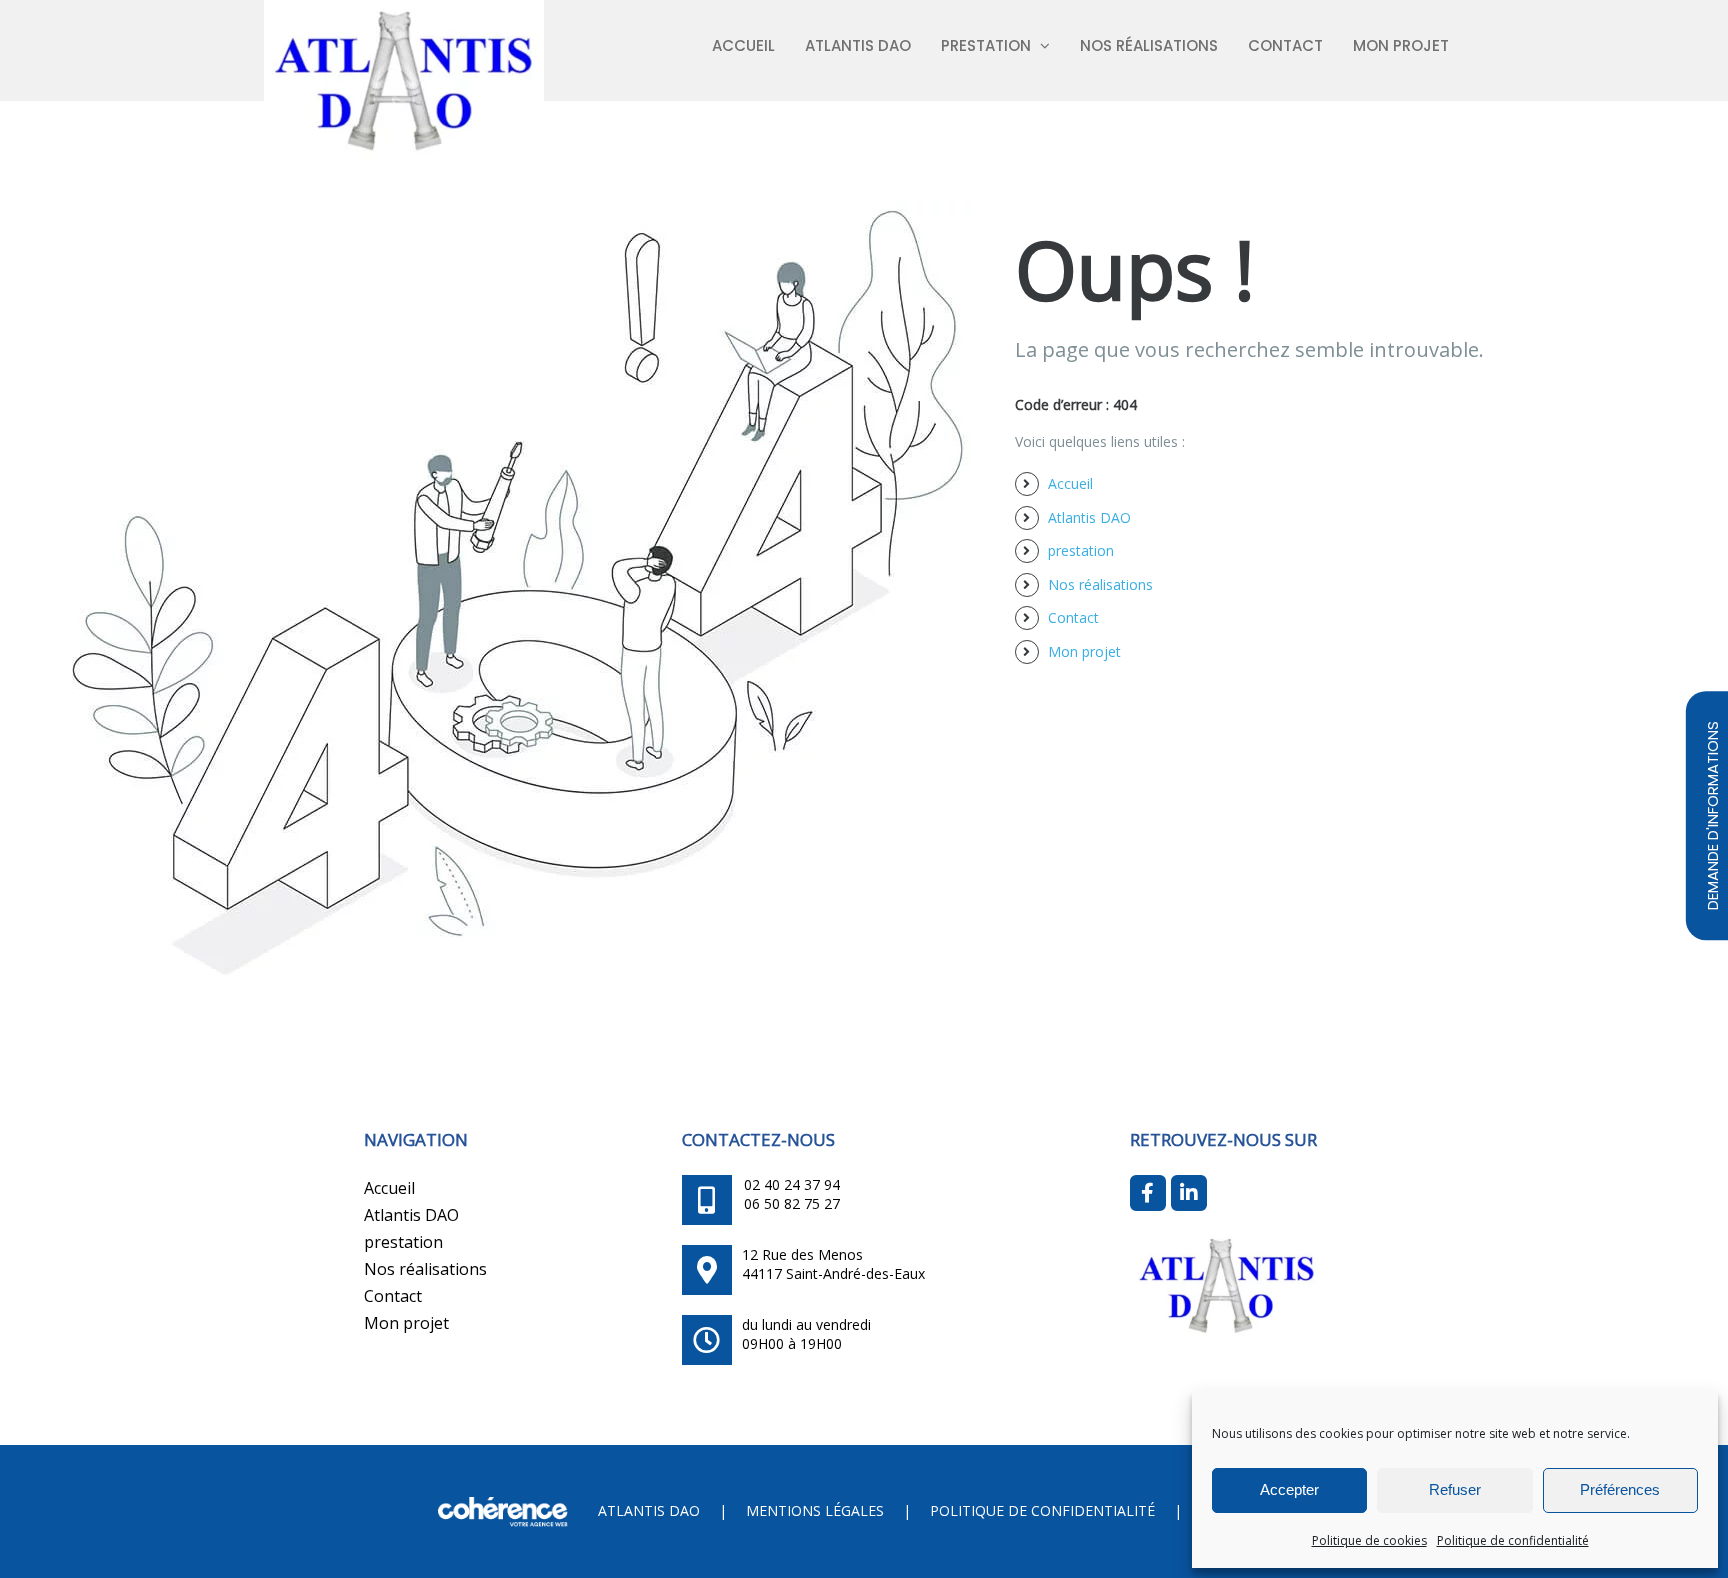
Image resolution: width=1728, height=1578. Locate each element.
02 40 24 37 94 (792, 1184)
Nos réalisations (1100, 584)
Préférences (1620, 1489)
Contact (1073, 617)
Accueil (1070, 483)
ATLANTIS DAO (649, 1510)
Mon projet (1084, 651)
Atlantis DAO (1089, 517)
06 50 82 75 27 (792, 1203)
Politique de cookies (1369, 1540)
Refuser (1455, 1489)
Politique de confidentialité (1513, 1540)
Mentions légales (815, 1510)
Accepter (1289, 1489)
